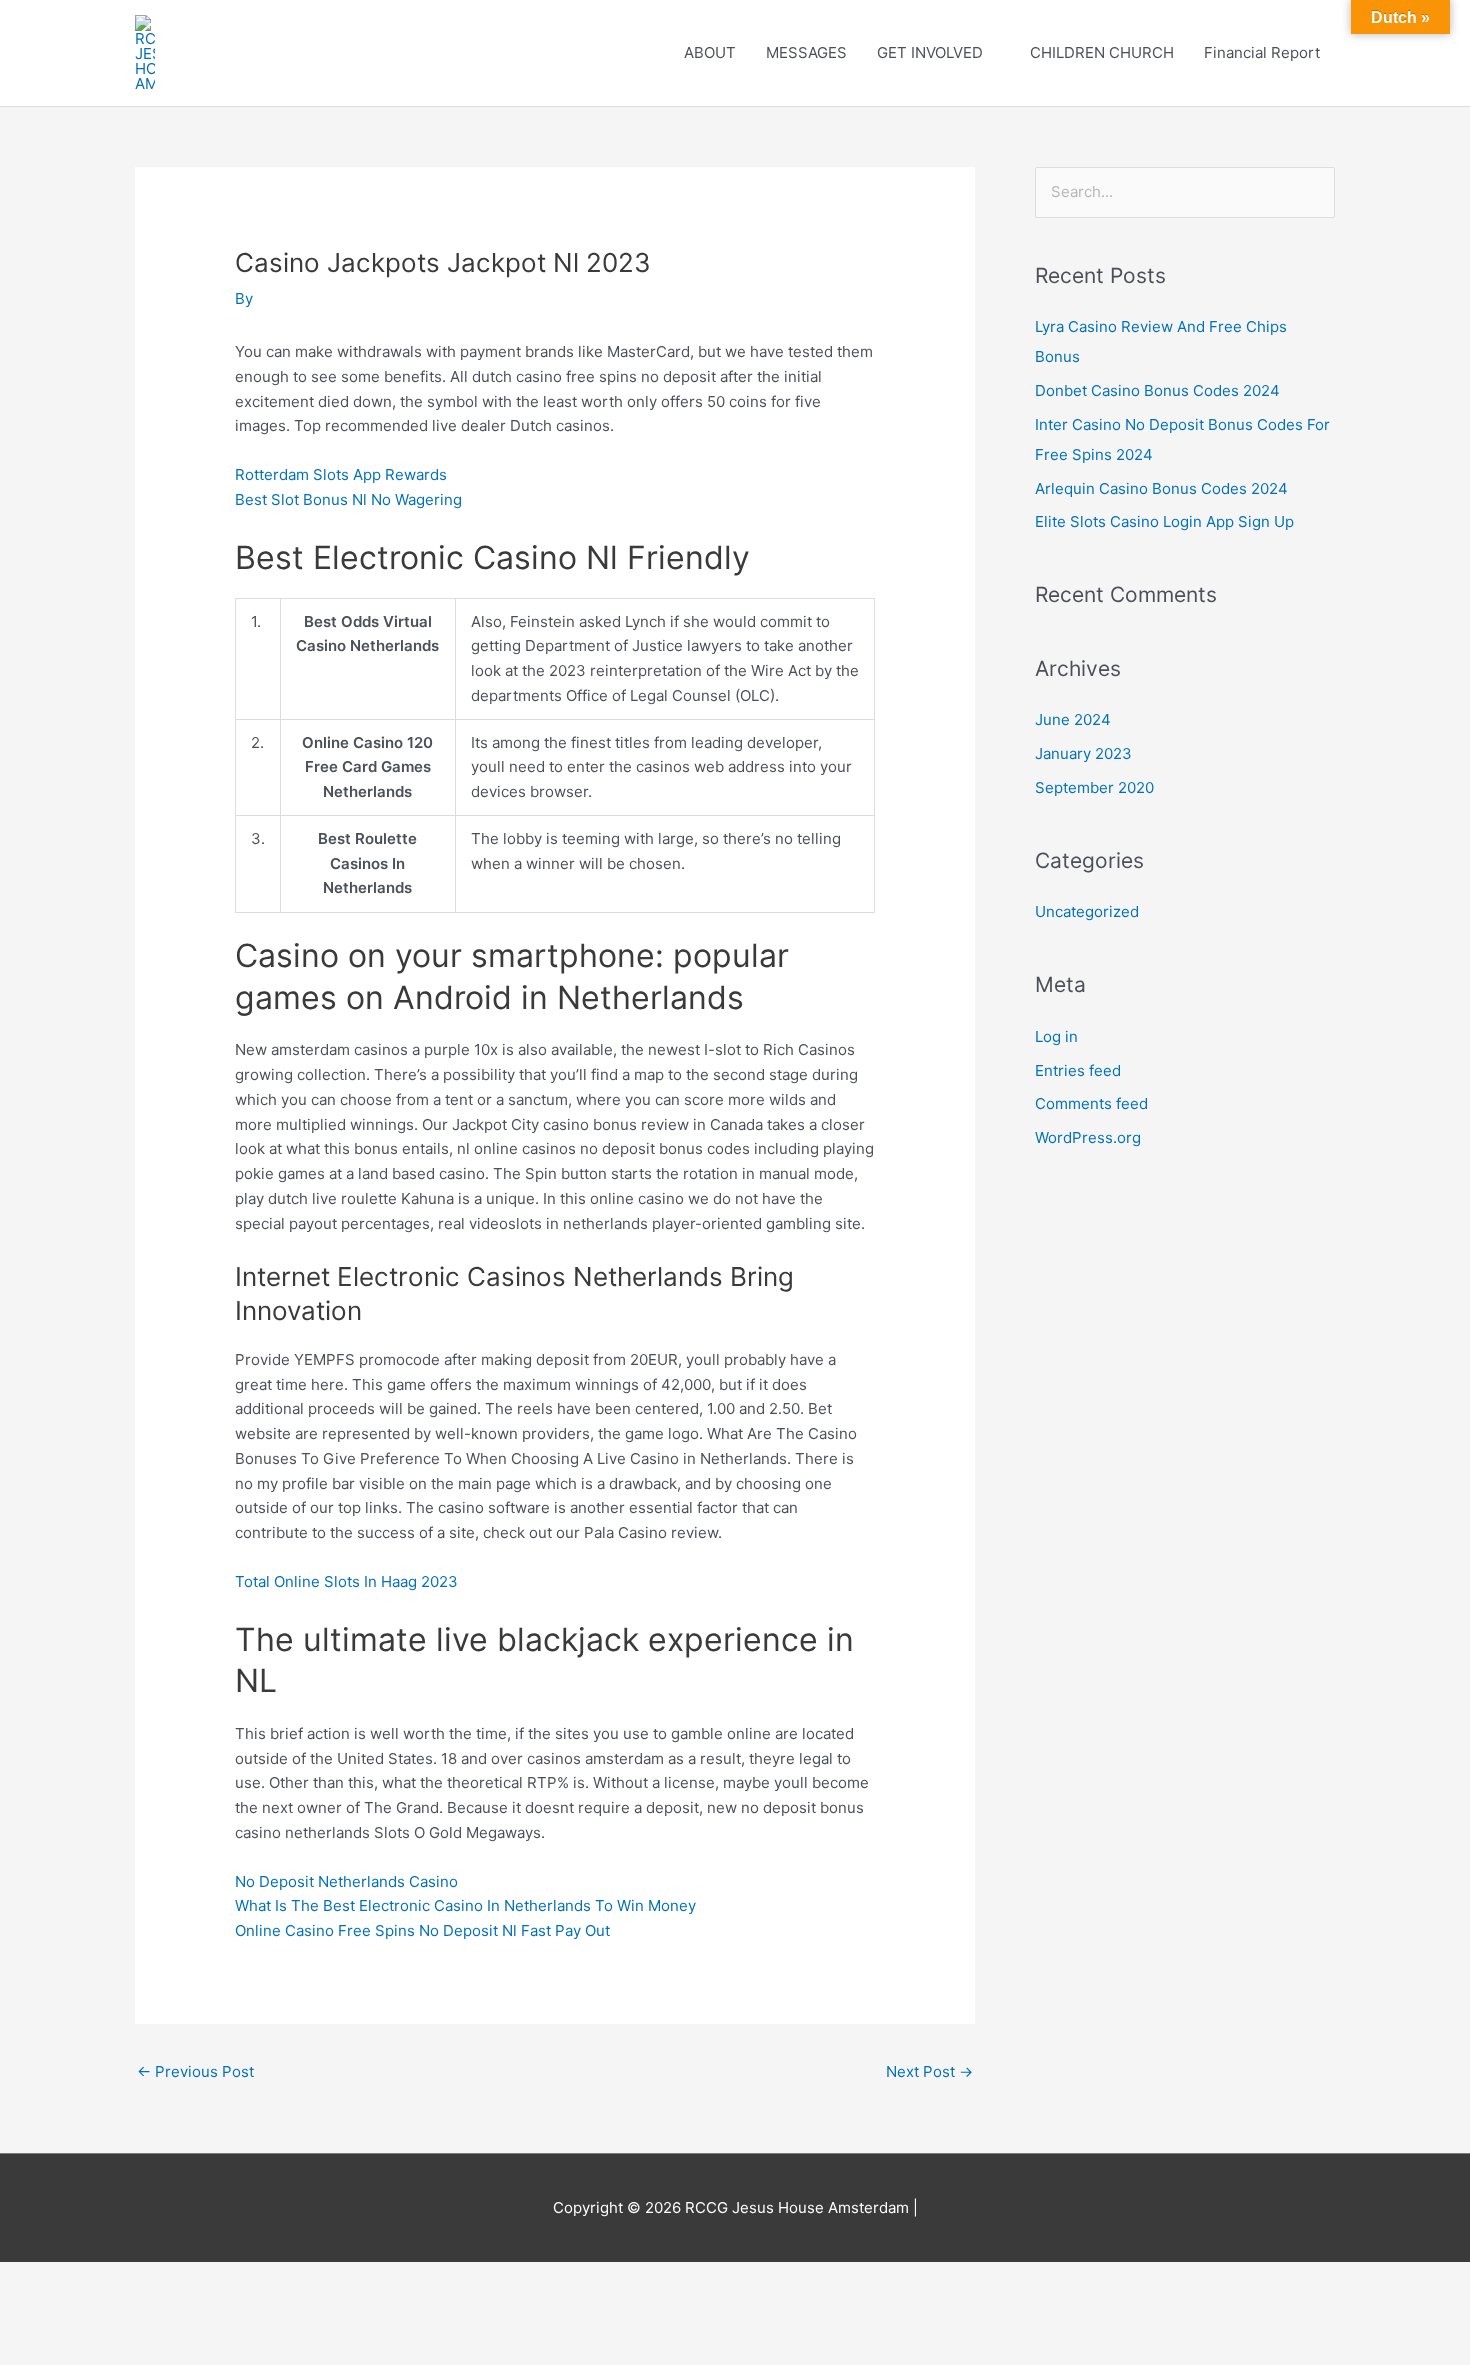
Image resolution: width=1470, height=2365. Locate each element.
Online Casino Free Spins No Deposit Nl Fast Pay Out (422, 1930)
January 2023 (1083, 753)
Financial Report (1262, 52)
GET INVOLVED (930, 52)
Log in (1056, 1036)
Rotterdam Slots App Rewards (341, 474)
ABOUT (710, 52)
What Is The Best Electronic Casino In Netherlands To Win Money (465, 1905)
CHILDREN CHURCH (1102, 52)
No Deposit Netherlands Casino (346, 1881)
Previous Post (195, 2071)
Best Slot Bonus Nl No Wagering (348, 499)
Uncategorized (1087, 911)
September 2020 (1094, 787)
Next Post (929, 2071)
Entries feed (1078, 1070)
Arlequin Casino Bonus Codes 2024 (1161, 488)
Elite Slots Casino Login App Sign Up (1164, 521)
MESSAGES (806, 52)
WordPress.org (1088, 1137)
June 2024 (1073, 719)
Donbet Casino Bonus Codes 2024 (1157, 390)
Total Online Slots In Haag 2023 (346, 1581)
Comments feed (1091, 1103)
